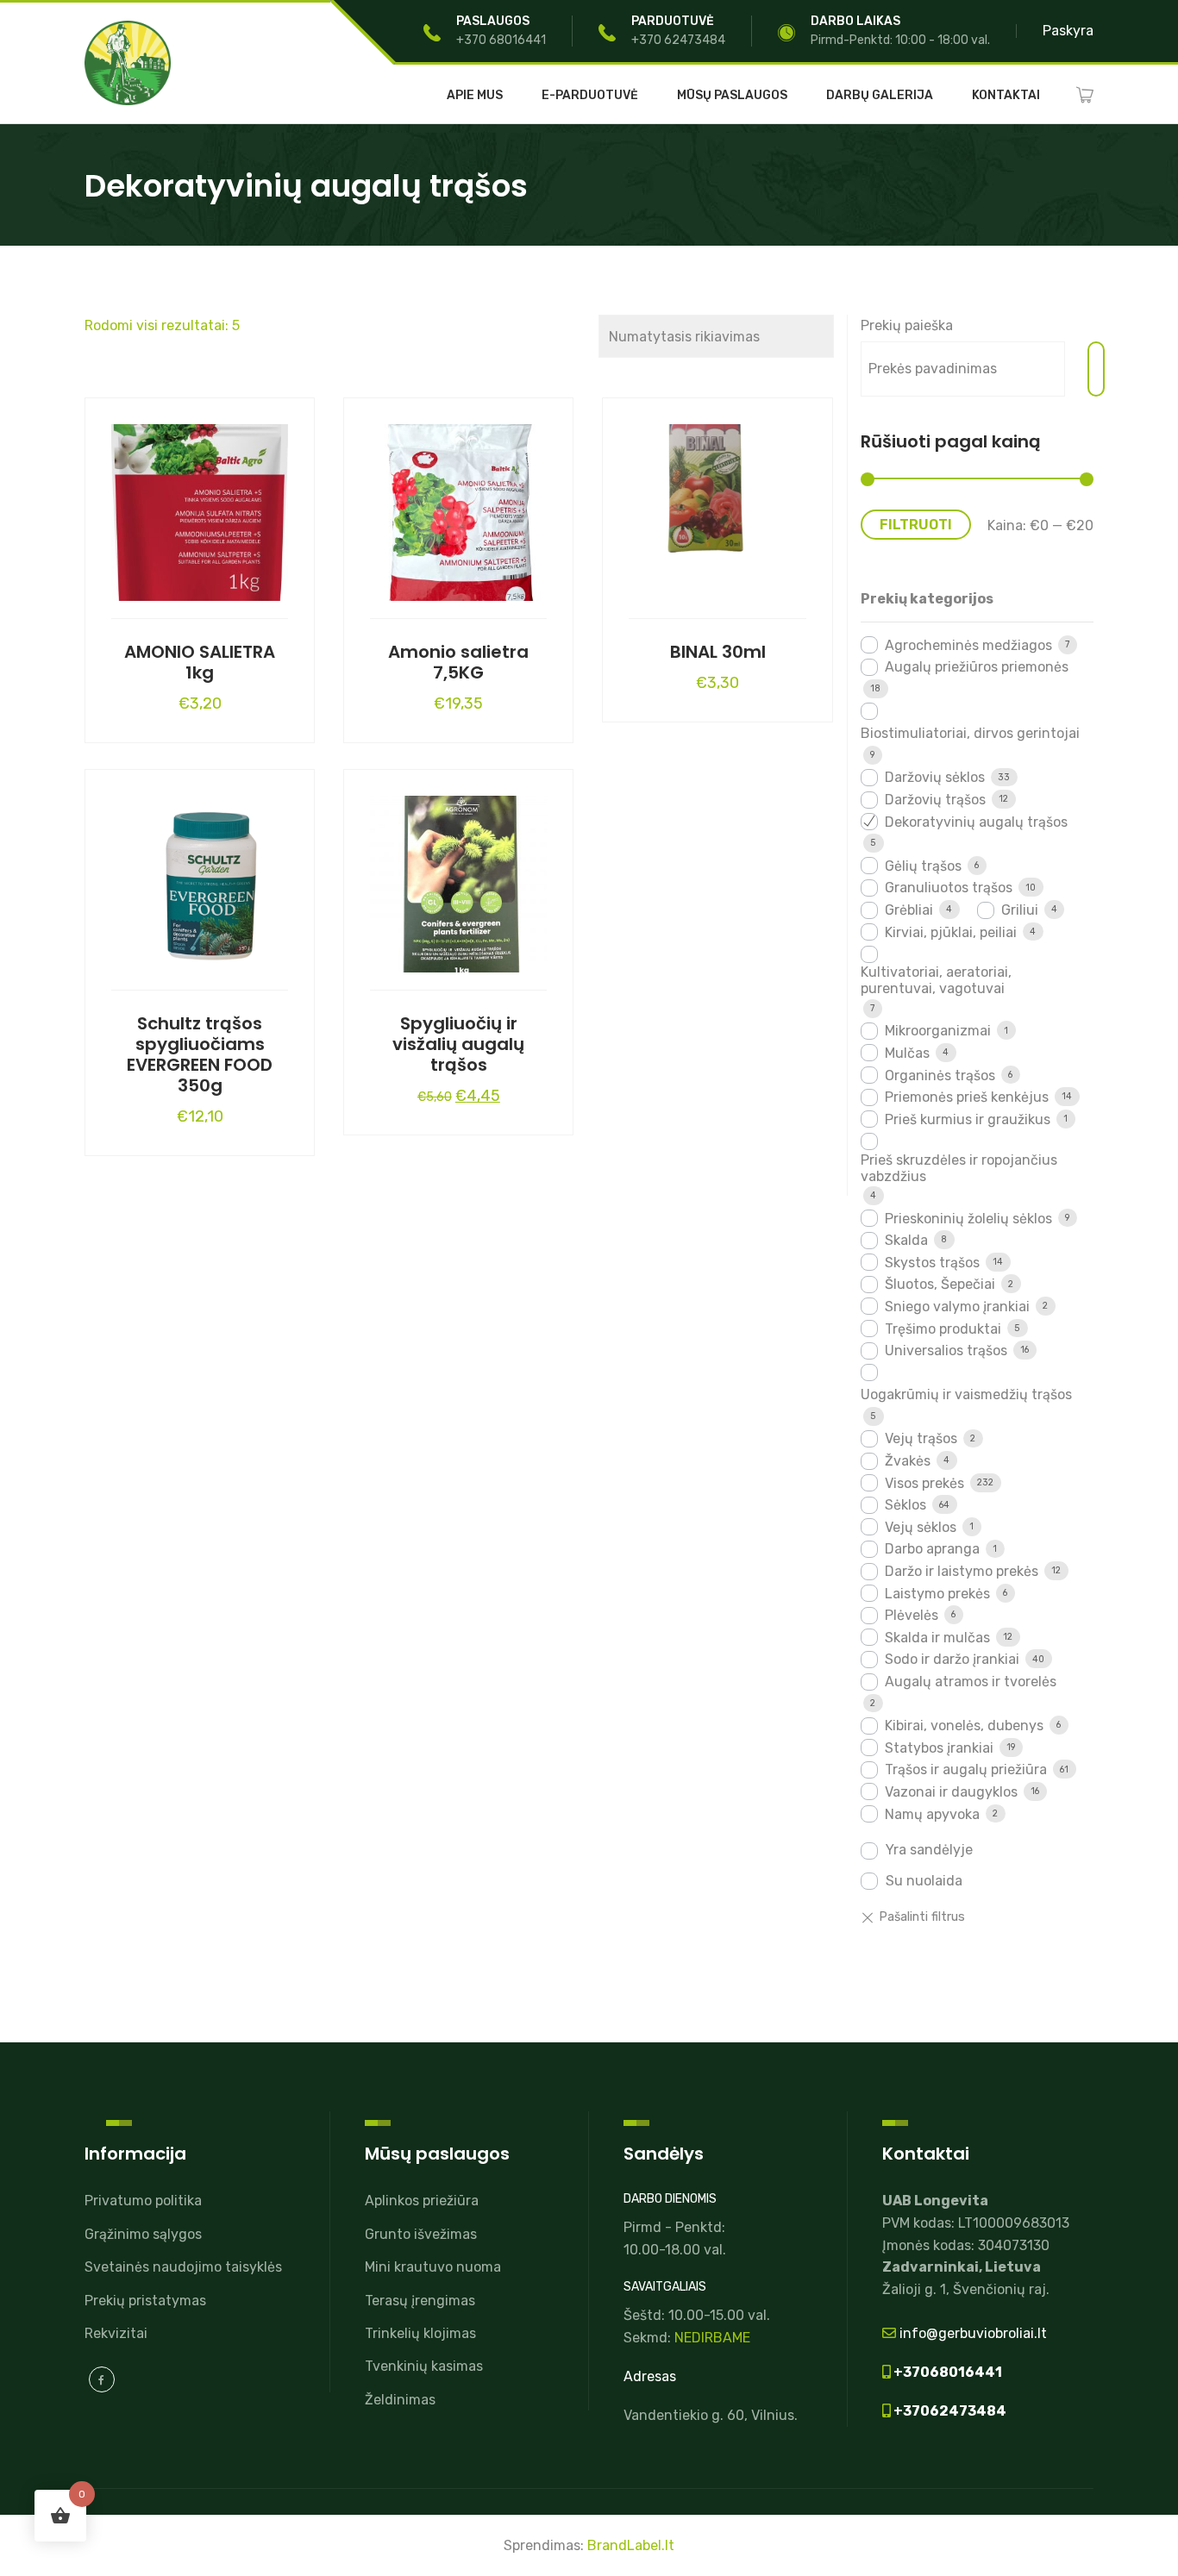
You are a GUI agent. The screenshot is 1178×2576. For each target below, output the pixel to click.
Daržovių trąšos (935, 800)
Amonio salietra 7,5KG (458, 662)
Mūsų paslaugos (732, 96)
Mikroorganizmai (938, 1031)
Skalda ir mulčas (937, 1638)
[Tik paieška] (1096, 369)
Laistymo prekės (937, 1594)
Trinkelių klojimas (420, 2333)
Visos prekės (924, 1483)
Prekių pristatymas (145, 2301)
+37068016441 (946, 2372)
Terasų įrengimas (420, 2301)
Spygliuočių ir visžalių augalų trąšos (458, 1044)
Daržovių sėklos (935, 777)
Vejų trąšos (921, 1438)
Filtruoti (916, 525)
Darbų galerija (880, 96)
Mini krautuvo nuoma (433, 2267)
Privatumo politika (143, 2201)
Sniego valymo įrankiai (957, 1307)
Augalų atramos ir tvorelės (971, 1682)
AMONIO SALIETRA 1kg (200, 662)
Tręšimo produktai (943, 1329)
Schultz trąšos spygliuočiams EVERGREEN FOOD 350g (200, 1054)
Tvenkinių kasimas (424, 2366)
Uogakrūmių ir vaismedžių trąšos (966, 1394)
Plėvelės (912, 1615)
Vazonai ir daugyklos (951, 1792)
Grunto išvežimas (421, 2234)
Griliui (1020, 910)
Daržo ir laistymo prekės (962, 1571)
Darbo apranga (932, 1549)
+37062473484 (949, 2411)
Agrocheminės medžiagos (968, 645)
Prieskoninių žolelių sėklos (968, 1219)
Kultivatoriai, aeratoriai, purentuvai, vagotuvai (936, 980)
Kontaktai (1006, 96)
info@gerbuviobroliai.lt (971, 2333)
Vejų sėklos (921, 1527)
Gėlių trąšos (923, 866)
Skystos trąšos (932, 1263)
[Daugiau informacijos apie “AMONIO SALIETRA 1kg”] (200, 509)
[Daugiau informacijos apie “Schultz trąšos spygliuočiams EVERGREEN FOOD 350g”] (200, 880)
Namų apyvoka (932, 1814)
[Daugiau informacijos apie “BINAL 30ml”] (717, 509)
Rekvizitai (116, 2333)
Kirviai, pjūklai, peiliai (951, 932)
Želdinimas (400, 2400)
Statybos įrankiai (939, 1748)
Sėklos (905, 1505)
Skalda (906, 1240)
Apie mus (475, 96)
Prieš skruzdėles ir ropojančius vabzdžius (959, 1168)
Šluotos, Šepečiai (940, 1284)
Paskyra (1068, 31)
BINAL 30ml (718, 652)
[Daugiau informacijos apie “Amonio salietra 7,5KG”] (459, 509)
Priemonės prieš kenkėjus (967, 1097)
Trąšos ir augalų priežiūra (966, 1769)
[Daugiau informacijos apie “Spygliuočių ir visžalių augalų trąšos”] (459, 880)
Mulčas (907, 1053)
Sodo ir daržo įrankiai (952, 1659)
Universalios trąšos (946, 1351)
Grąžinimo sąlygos (143, 2234)
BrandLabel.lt (631, 2545)
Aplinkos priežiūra (422, 2201)
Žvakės (908, 1461)
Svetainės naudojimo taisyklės (183, 2267)
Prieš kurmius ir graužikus (968, 1119)
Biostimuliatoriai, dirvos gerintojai (970, 733)
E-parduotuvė (590, 96)
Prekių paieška (907, 325)
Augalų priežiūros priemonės (977, 667)
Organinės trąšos (940, 1075)
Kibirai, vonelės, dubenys (964, 1726)
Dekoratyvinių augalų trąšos (976, 822)
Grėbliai (909, 910)
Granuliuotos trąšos (949, 888)
